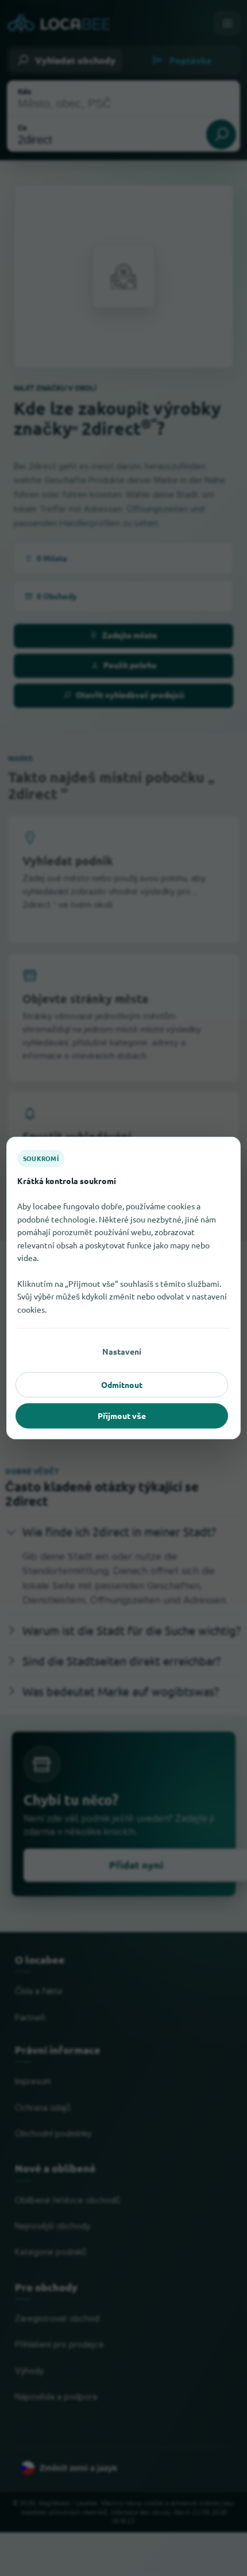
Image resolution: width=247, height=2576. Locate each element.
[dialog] (123, 1288)
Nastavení (122, 1351)
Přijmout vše (122, 1416)
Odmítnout (122, 1385)
